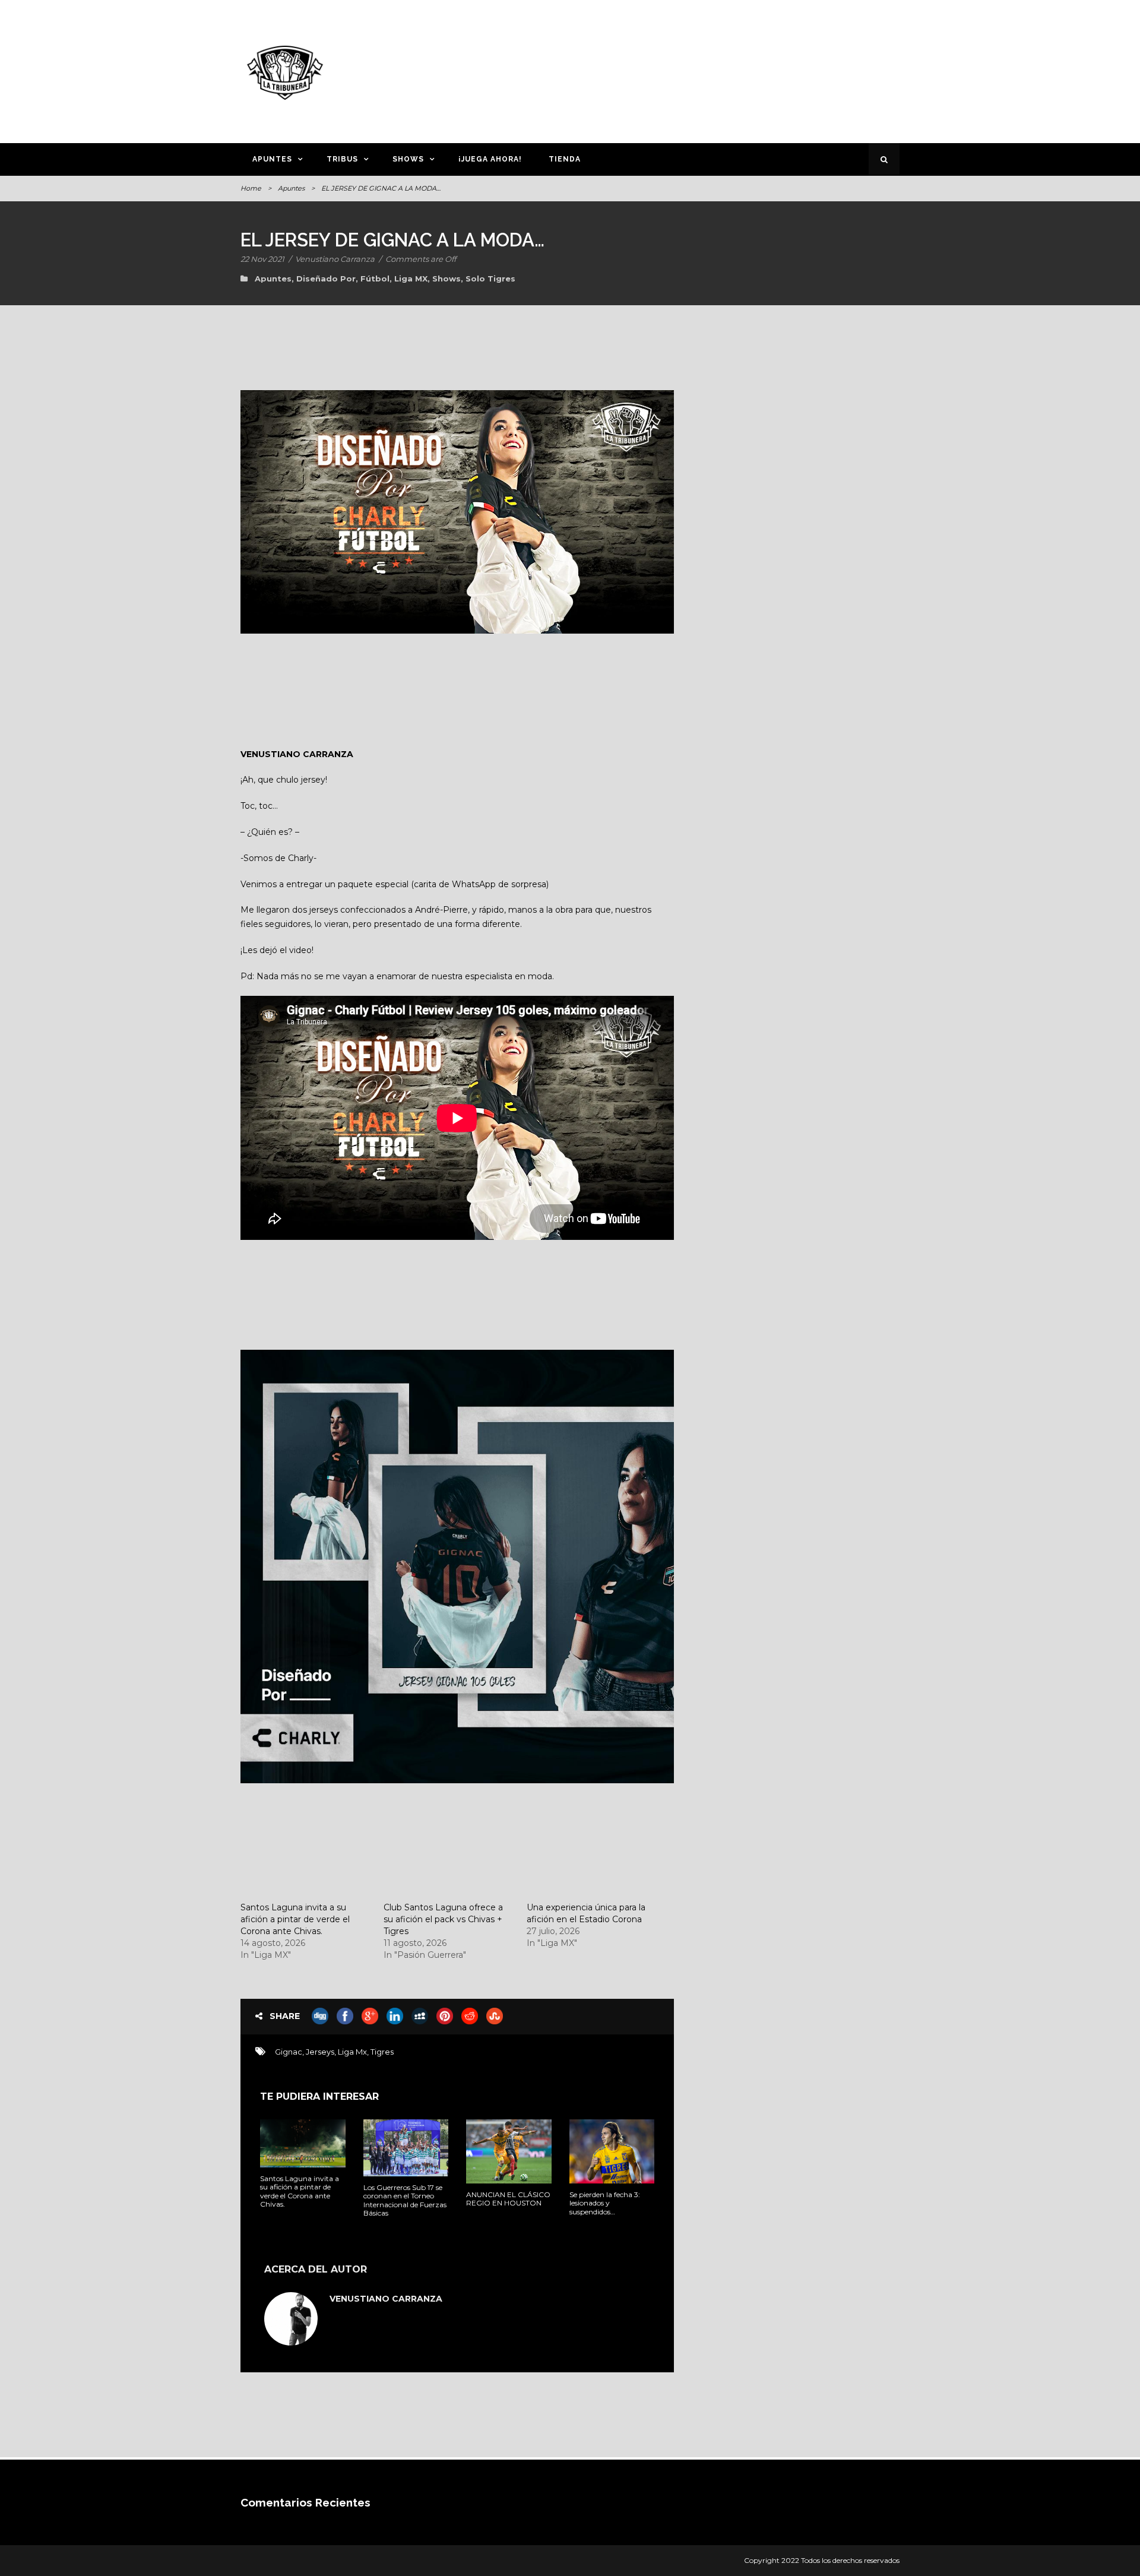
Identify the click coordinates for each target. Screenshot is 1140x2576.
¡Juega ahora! (490, 159)
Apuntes (272, 159)
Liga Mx (352, 2052)
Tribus (342, 159)
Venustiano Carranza (335, 259)
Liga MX (411, 279)
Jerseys (320, 2052)
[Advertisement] (686, 69)
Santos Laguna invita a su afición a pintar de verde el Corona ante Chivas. (295, 1919)
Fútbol (375, 279)
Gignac (289, 2052)
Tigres (382, 2052)
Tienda (565, 159)
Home (251, 188)
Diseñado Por (326, 279)
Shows (408, 159)
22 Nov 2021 (262, 259)
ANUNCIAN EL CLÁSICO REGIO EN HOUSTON (508, 2199)
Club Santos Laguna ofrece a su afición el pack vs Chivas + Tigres (443, 1919)
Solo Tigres (490, 279)
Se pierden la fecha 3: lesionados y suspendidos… (605, 2203)
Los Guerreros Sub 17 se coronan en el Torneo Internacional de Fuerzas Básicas (405, 2200)
